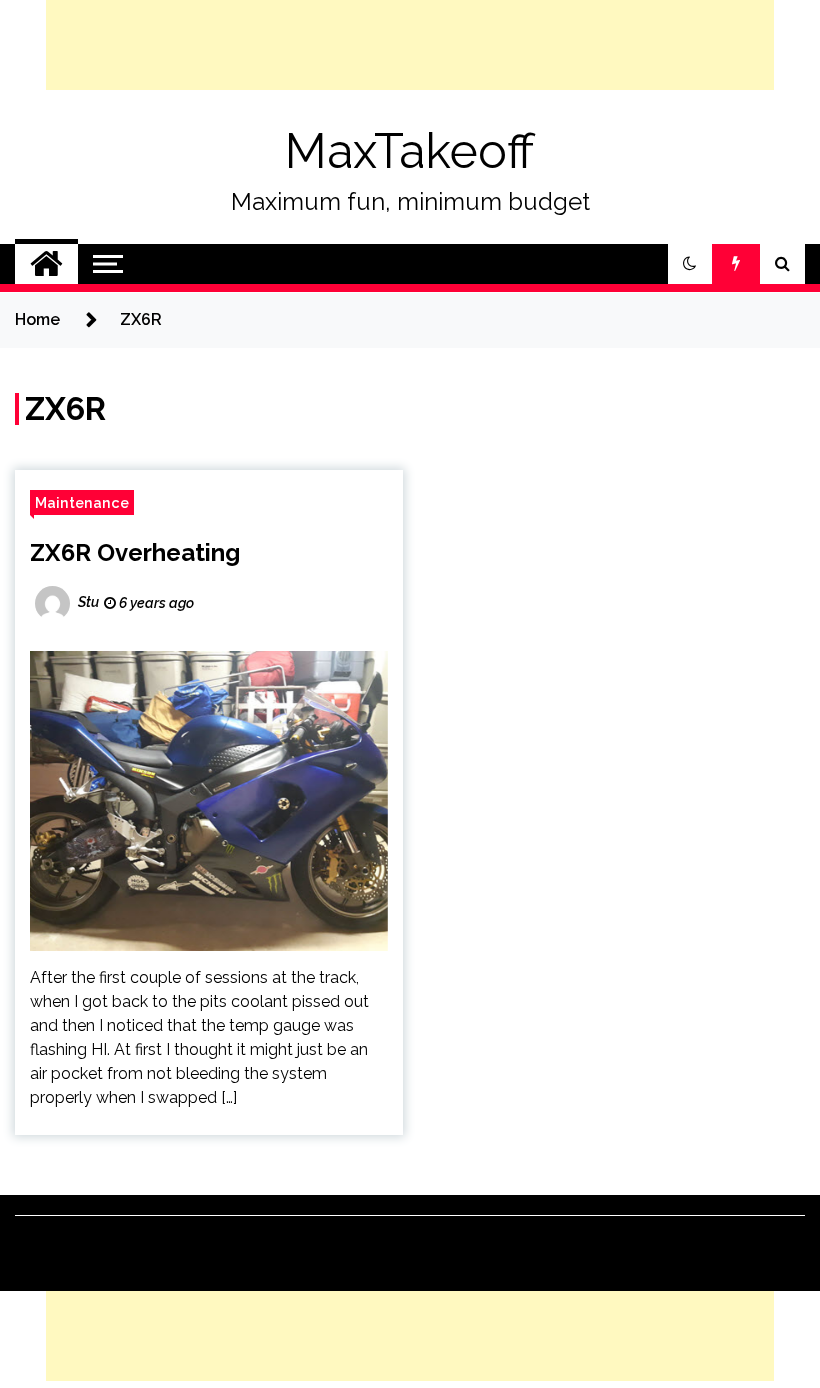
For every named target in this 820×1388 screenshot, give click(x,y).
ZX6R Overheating (135, 552)
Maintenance (82, 502)
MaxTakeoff (410, 151)
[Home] (46, 264)
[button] (690, 264)
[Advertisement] (410, 45)
